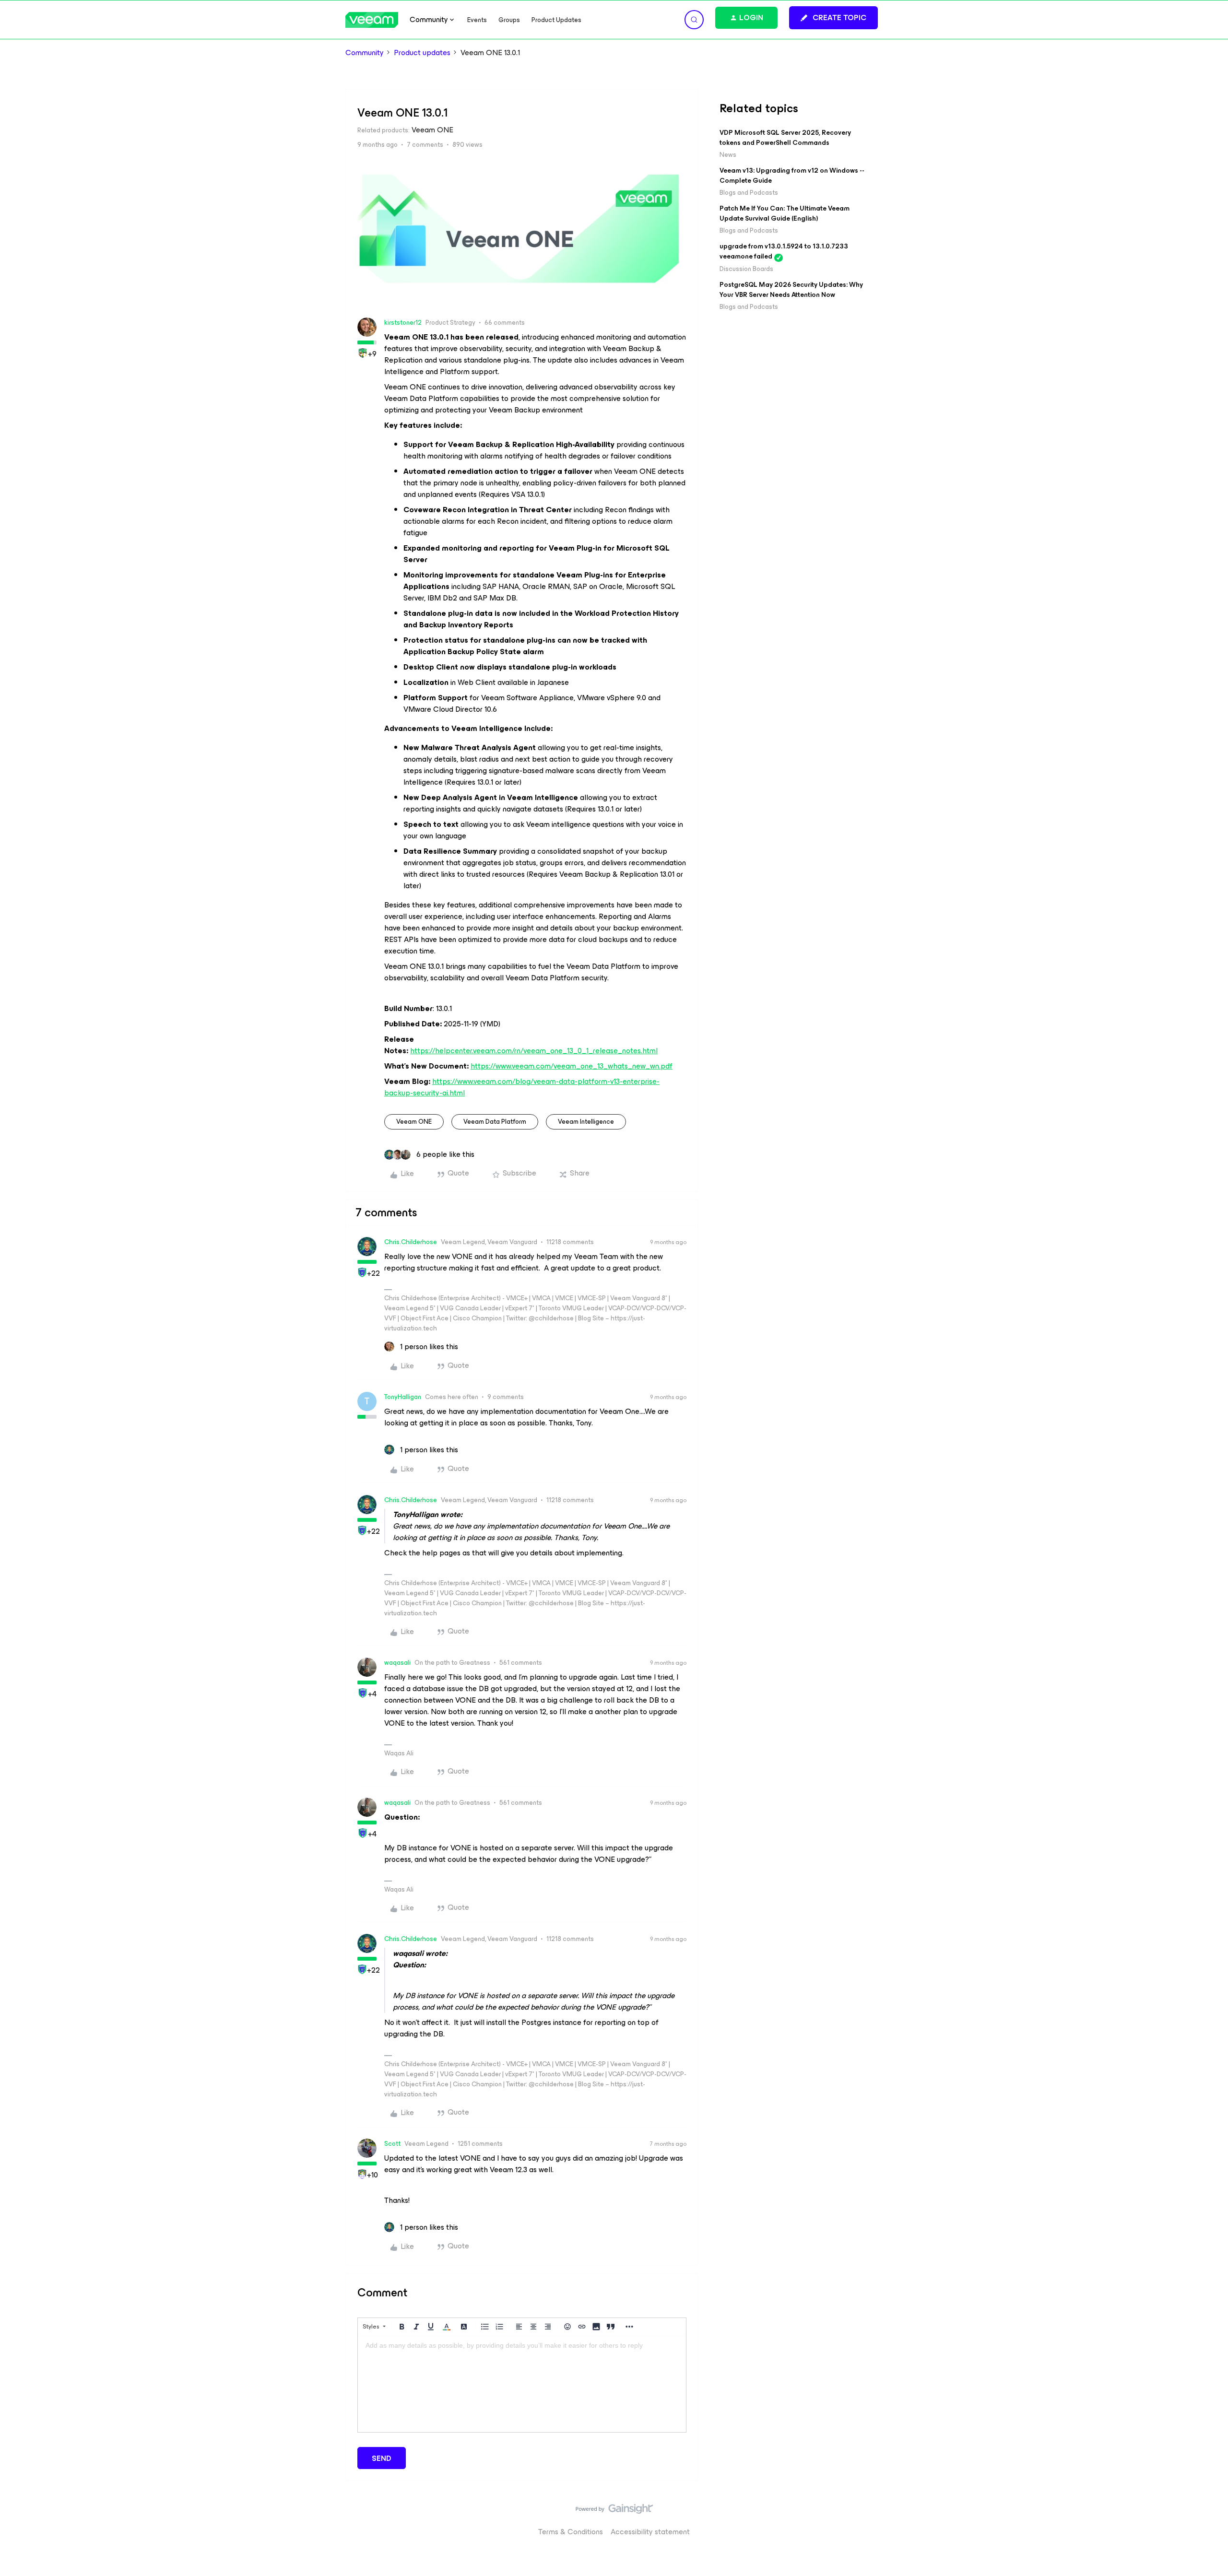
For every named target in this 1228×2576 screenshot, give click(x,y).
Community (365, 53)
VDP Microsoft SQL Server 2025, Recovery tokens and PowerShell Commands (785, 138)
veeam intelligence (586, 1122)
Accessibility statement (650, 2532)
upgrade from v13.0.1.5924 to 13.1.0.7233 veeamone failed (784, 251)
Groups (509, 20)
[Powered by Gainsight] (614, 2511)
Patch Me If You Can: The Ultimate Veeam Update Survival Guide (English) (785, 213)
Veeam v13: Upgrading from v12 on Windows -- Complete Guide (792, 176)
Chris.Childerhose (411, 1242)
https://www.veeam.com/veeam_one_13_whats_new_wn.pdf (572, 1066)
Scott (392, 2144)
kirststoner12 (403, 323)
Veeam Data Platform (495, 1122)
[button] (833, 18)
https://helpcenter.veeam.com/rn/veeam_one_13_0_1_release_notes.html (534, 1051)
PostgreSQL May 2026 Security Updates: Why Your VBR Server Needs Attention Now (791, 290)
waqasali (397, 1663)
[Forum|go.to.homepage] (372, 20)
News (728, 155)
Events (477, 20)
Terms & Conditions (571, 2532)
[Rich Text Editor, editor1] (522, 2384)
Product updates (422, 53)
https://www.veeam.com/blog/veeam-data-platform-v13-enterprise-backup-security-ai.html (522, 1087)
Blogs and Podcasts (749, 193)
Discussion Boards (746, 269)
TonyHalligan (403, 1397)
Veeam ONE (414, 1122)
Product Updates (556, 20)
